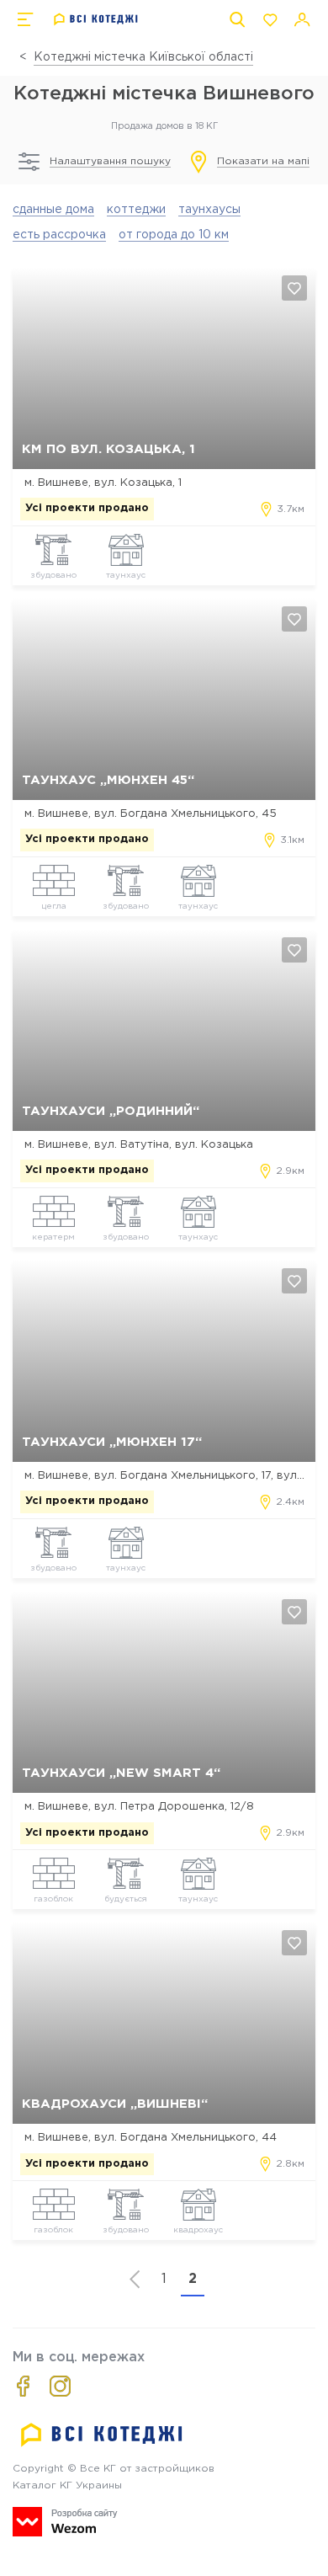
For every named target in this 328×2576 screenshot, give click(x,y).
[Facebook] (23, 2386)
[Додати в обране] (294, 288)
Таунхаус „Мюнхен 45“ (108, 780)
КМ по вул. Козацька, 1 (108, 449)
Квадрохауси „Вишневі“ (115, 2104)
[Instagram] (60, 2386)
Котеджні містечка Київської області (143, 57)
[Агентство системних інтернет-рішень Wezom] (65, 2522)
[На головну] (96, 19)
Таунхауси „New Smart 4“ (121, 1773)
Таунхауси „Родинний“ (111, 1111)
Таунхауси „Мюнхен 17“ (112, 1442)
